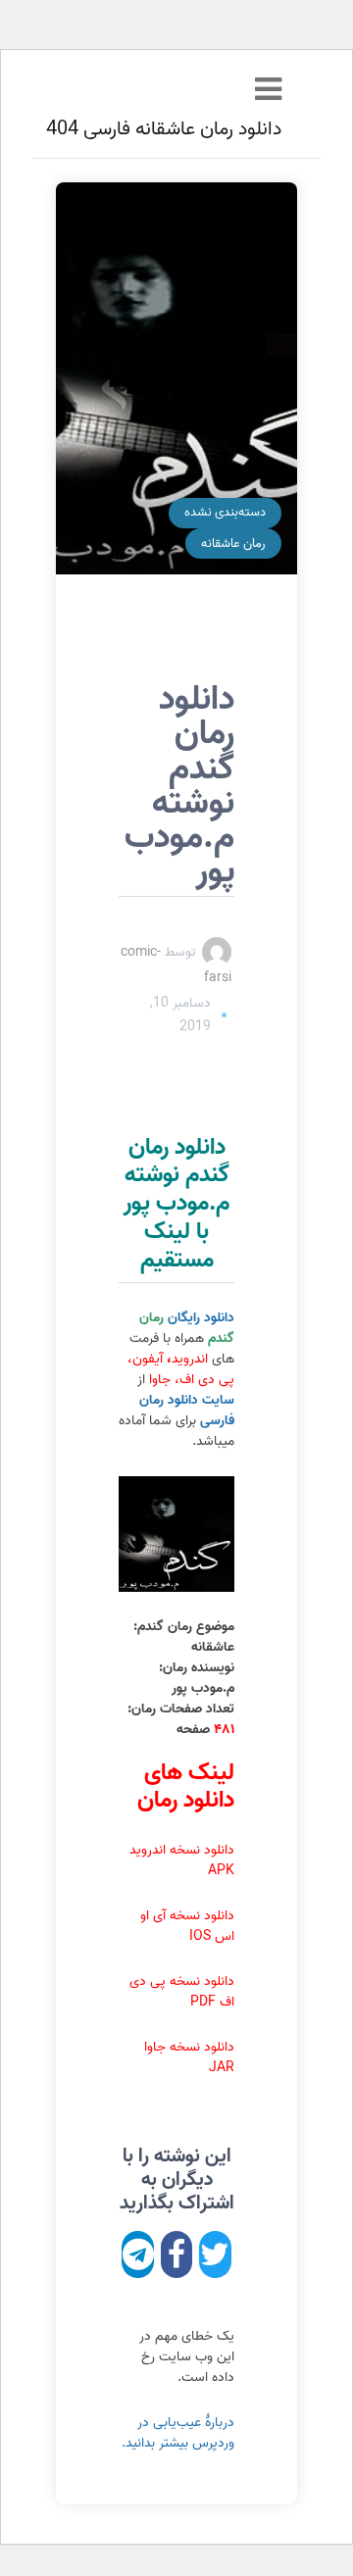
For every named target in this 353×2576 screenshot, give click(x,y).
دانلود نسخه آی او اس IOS (187, 1926)
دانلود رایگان (187, 1328)
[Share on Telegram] (138, 2254)
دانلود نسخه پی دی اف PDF (182, 1992)
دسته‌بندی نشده (225, 512)
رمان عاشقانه (233, 544)
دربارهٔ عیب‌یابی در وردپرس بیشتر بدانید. (178, 2433)
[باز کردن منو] (268, 91)
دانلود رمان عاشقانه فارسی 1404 (158, 129)
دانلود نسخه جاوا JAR (189, 2057)
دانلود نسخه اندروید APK (182, 1860)
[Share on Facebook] (177, 2254)
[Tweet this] (215, 2254)
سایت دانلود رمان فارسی (187, 1411)
